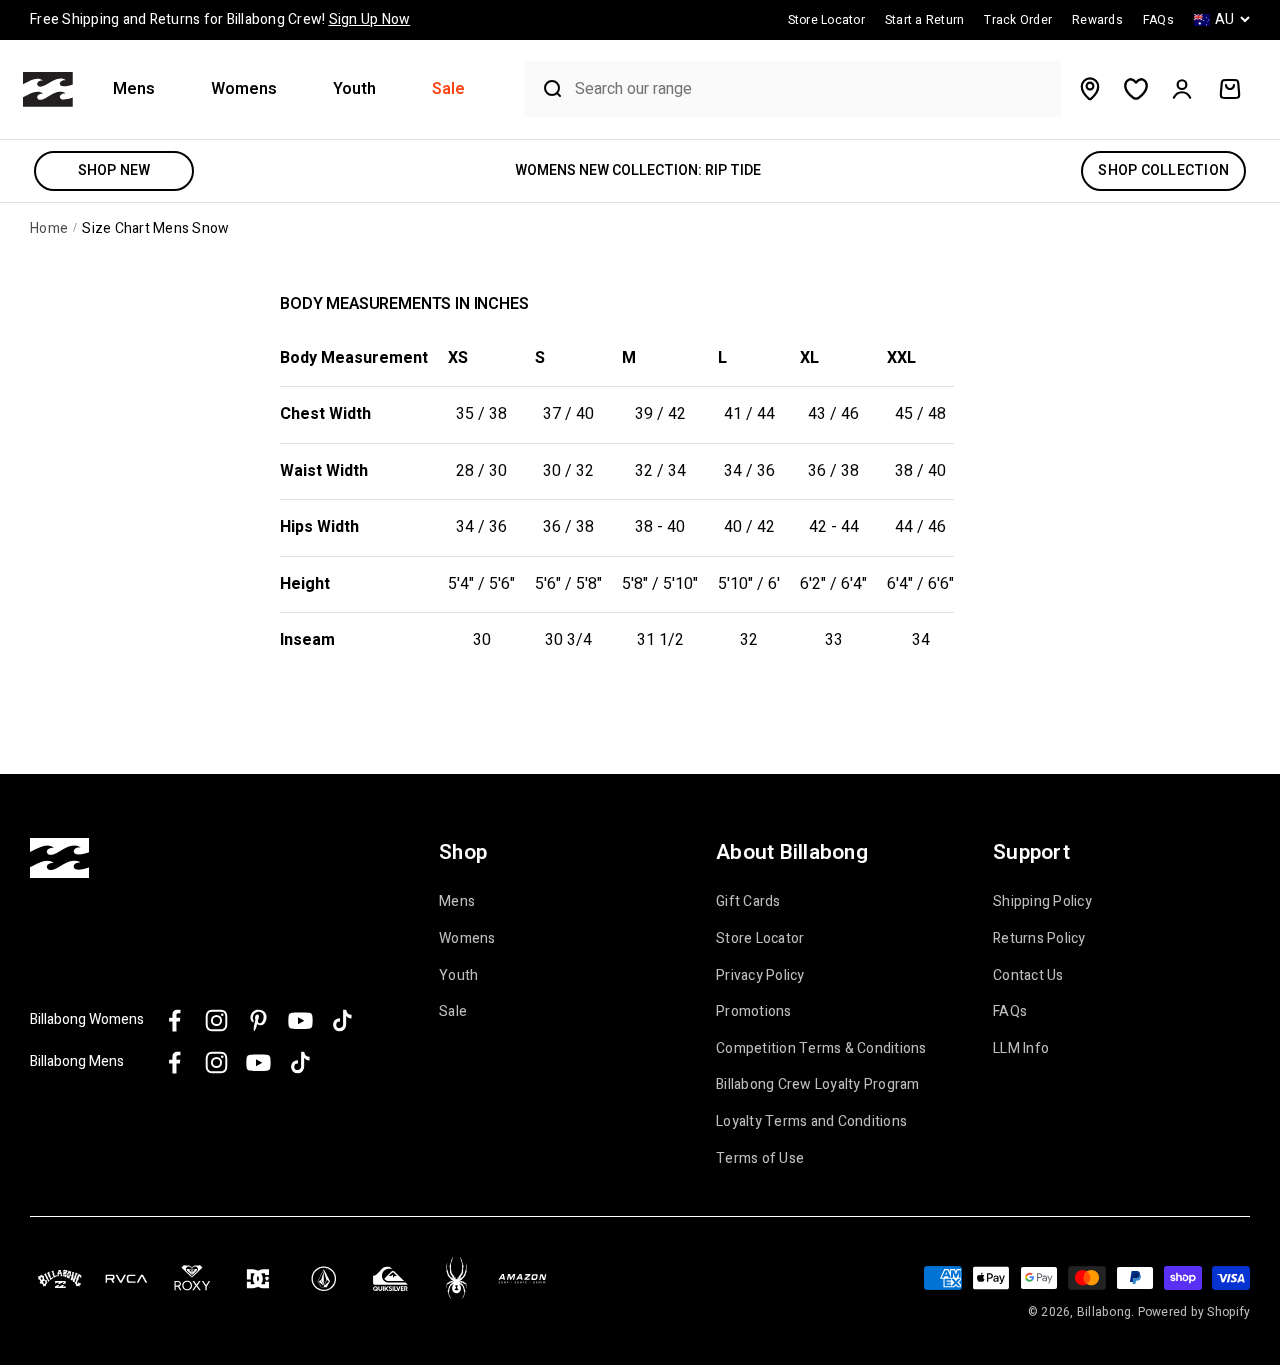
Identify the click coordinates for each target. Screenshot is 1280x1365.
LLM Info (1021, 1049)
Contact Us (1028, 976)
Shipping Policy (1042, 902)
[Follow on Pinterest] (258, 1020)
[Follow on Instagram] (216, 1020)
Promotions (754, 1012)
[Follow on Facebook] (174, 1020)
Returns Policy (1039, 939)
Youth (354, 89)
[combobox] (813, 89)
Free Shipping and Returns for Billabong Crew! (220, 19)
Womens (244, 89)
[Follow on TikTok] (342, 1020)
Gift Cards (748, 902)
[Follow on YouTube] (300, 1020)
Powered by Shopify (1194, 1312)
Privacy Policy (760, 976)
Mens (134, 89)
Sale (448, 89)
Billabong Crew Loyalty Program (818, 1085)
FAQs (1010, 1012)
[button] (142, 89)
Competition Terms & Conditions (821, 1049)
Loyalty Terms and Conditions (811, 1122)
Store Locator (760, 939)
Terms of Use (760, 1159)
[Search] (545, 89)
